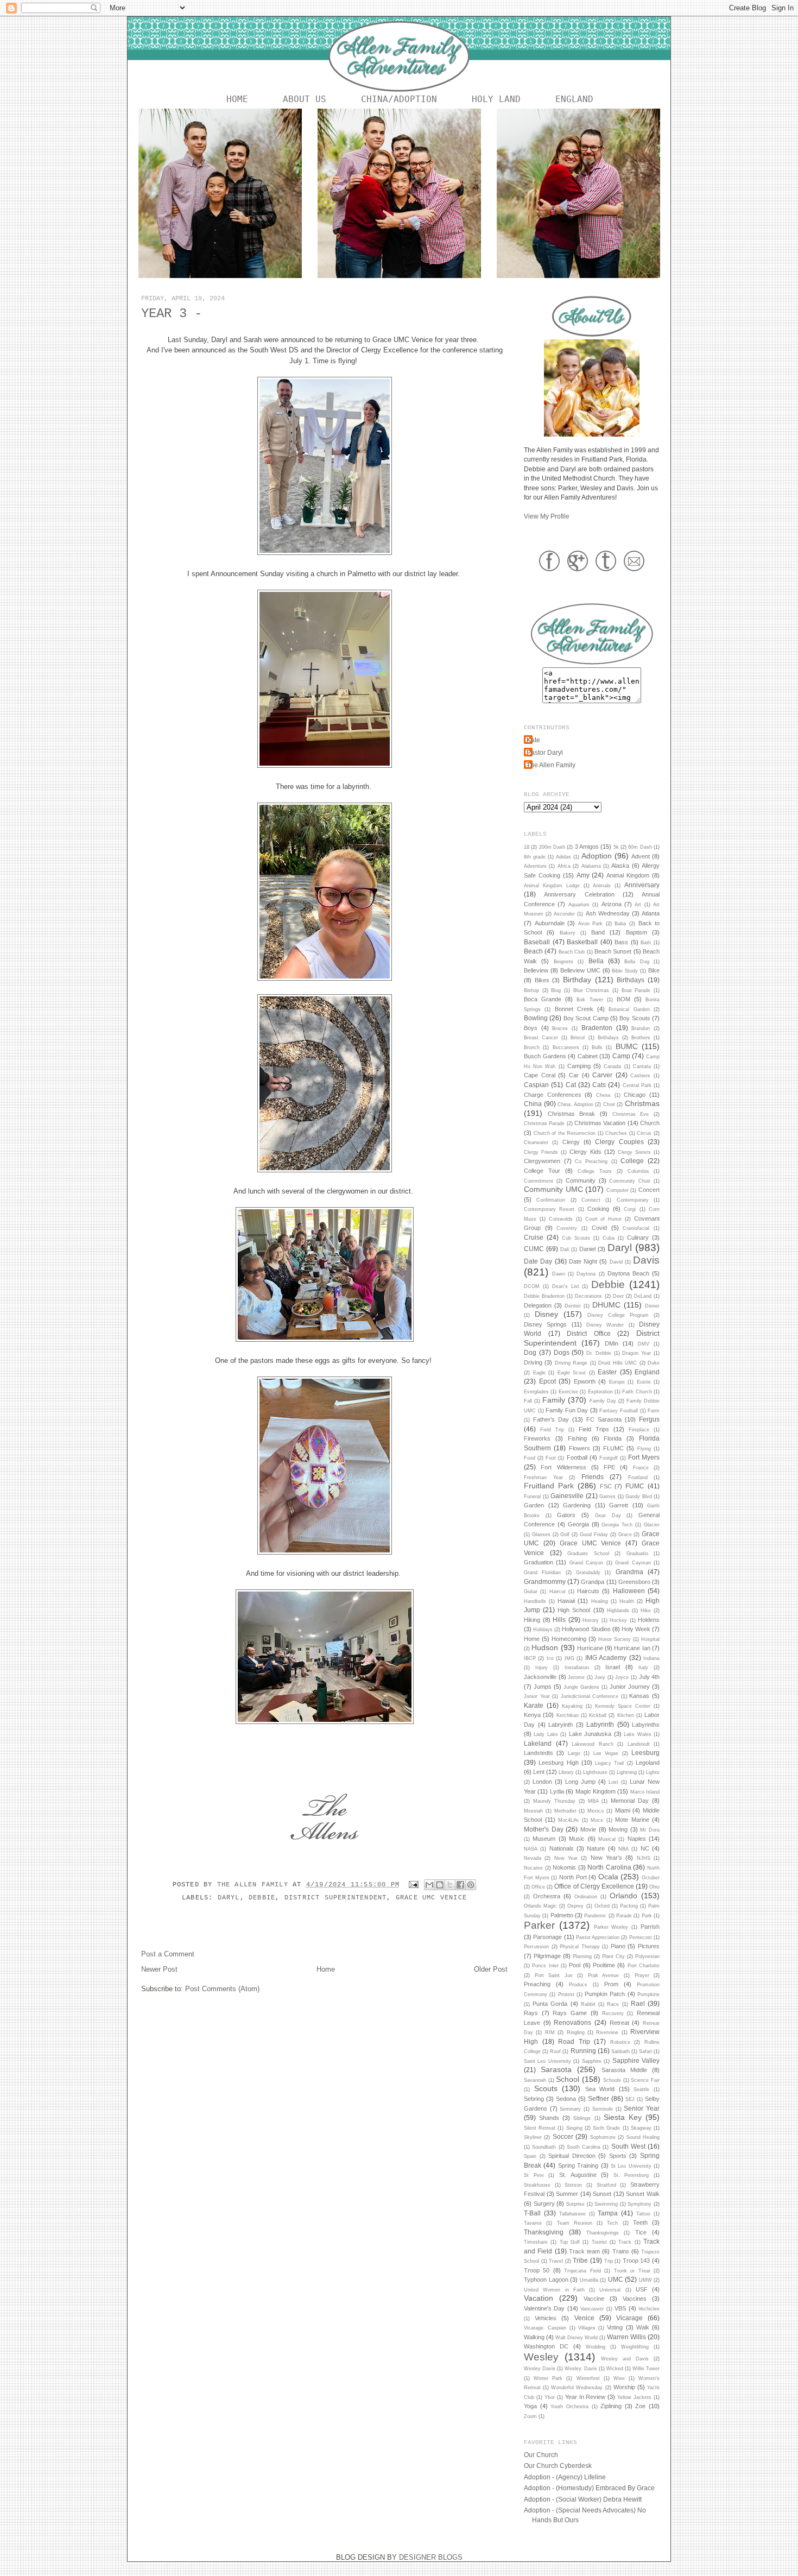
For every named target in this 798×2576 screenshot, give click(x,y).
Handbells (535, 1601)
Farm (654, 1411)
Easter (607, 1372)
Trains (621, 2251)
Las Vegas (606, 1753)
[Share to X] (450, 1885)
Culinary (638, 1238)
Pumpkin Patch (605, 1994)
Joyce (622, 1677)
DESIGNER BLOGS (431, 2557)
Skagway (641, 2128)
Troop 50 (537, 2270)
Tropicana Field (582, 2271)
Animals (602, 886)
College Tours (595, 1171)
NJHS (644, 1858)
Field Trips (594, 1429)
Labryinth (560, 1725)
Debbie (262, 1898)
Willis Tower (646, 2369)
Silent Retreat (540, 2128)
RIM (550, 2032)
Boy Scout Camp (586, 1018)
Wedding (596, 2347)
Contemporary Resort (549, 1209)
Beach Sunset (613, 951)
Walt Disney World (577, 2338)
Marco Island (645, 1792)
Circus (644, 1133)
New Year (566, 1858)
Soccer (563, 2136)
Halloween (629, 1591)
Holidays (543, 1630)
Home (237, 99)
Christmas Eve (631, 1114)
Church (650, 1123)
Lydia (557, 1791)
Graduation (539, 1562)
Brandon (641, 1028)
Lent (539, 1772)
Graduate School (588, 1554)
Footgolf (609, 1458)
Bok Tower (590, 1000)
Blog (556, 990)
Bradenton (597, 1028)
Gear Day (608, 1516)
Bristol (578, 1038)
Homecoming (569, 1639)
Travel (556, 2261)
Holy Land (496, 99)
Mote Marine (632, 1820)
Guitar (531, 1592)
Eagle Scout (572, 1373)
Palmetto (562, 1915)
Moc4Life (568, 1820)
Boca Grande (543, 999)
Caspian (536, 1085)
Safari (645, 2051)
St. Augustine (578, 2175)
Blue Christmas (591, 990)
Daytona (586, 1274)
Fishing (577, 1438)
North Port (573, 1877)
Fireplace (639, 1430)
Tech (612, 2223)
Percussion (536, 1947)
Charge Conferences (553, 1095)
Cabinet (588, 1056)
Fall (528, 1401)
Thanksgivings (603, 2233)
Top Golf (570, 2242)
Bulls (597, 1047)
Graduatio (637, 1554)
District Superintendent (336, 1898)
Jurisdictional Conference (590, 1696)
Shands (549, 2118)
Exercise (568, 1392)
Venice (584, 2318)
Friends (593, 1477)
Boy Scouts (635, 1018)
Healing (600, 1601)
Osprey (575, 1906)
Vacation (539, 2298)
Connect (591, 1200)
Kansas (639, 1696)
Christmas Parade (544, 1123)
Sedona (566, 2099)
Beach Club (572, 952)
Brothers (641, 1038)
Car (574, 1075)
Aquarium (579, 905)
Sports (618, 2156)
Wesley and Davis (625, 2359)
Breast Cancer (541, 1038)
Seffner (598, 2098)
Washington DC (546, 2346)
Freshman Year (543, 1478)
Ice (550, 1658)
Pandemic (595, 1916)
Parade (624, 1916)
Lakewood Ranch (593, 1744)
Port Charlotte (644, 1966)
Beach (533, 951)
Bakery (568, 933)
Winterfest (588, 2378)
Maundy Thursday (554, 1801)
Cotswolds (561, 1219)
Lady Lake (546, 1734)
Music (577, 1839)
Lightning (627, 1772)
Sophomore (603, 2137)
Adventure (535, 866)
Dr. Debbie (599, 1353)
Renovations (572, 2022)
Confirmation (551, 1200)
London (542, 1782)
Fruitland (638, 1478)
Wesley (541, 2357)
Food (530, 1458)
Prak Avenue (604, 1975)
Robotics (620, 2042)
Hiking (532, 1620)
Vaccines (635, 2299)
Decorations (588, 1296)
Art (638, 905)
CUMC (534, 1249)
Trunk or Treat (632, 2271)
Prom (611, 1984)
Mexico (596, 1811)
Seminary (570, 2109)
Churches (616, 1133)
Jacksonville (540, 1677)
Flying (644, 1449)
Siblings (582, 2118)
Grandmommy (545, 1581)
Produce (578, 1985)
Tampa (608, 2213)
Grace (625, 1535)
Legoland (648, 1763)
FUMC (635, 1486)
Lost (613, 1782)
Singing (574, 2128)
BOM (623, 999)
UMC (616, 2279)
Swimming (606, 2204)
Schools (612, 2080)
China (533, 1104)
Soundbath (544, 2147)
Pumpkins (648, 1994)
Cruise (534, 1237)
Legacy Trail (609, 1763)
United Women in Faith (554, 2290)
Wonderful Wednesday (577, 2388)
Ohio (654, 1887)
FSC (606, 1486)
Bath (646, 943)
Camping (579, 1066)
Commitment (539, 1181)
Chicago (635, 1095)
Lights (653, 1772)
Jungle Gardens (581, 1687)
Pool (575, 1965)
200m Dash (552, 847)
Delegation (538, 1305)
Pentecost (641, 1937)
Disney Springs (545, 1324)
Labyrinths (646, 1725)
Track (625, 2242)
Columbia (638, 1171)
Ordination (586, 1897)
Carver (602, 1075)
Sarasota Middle (624, 2070)
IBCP (530, 1658)
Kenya (532, 1715)
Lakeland (538, 1743)
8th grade (535, 857)
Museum (544, 1839)
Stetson (573, 2185)
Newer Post (159, 1969)
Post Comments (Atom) (222, 1989)
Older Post (491, 1969)
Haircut (558, 1592)
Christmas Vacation (600, 1123)
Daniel (587, 1249)
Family (554, 1400)
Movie (588, 1829)
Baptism (636, 932)
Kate (533, 740)
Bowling (536, 1018)
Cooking (598, 1209)
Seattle (641, 2089)
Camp (621, 1056)
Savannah (535, 2080)
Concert (649, 1190)
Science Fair (645, 2080)
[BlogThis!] (440, 1885)
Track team (584, 2251)
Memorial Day (630, 1801)
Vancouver (592, 2309)
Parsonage (547, 1937)
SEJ (630, 2099)
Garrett (619, 1505)
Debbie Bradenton (544, 1296)
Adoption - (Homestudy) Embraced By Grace (589, 2488)
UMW (645, 2280)
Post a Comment (168, 1954)
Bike (654, 970)
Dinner (652, 1306)
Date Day (538, 1261)
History (591, 1620)
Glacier (652, 1525)
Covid (599, 1228)
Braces (560, 1028)
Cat (571, 1085)
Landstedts (539, 1753)
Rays (531, 2013)
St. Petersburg (631, 2175)
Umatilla (589, 2280)
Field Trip (552, 1430)
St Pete (534, 2175)
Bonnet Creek (574, 1009)
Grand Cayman (633, 1563)
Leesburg (645, 1753)
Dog (530, 1352)
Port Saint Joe (554, 1975)
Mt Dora (650, 1830)
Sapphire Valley (636, 2060)
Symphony (639, 2204)
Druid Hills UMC (617, 1363)
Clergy (571, 1142)
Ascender (564, 914)
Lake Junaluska (590, 1734)
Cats (599, 1085)
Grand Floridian (542, 1573)
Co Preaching (591, 1161)
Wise (619, 2378)
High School (574, 1610)
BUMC (627, 1046)
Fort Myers (644, 1457)
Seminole (603, 2109)
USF (642, 2289)
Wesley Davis (540, 2369)
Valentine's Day (544, 2308)
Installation (577, 1668)
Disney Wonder (605, 1325)
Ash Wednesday (608, 913)
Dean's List (566, 1286)
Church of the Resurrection (565, 1133)
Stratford (606, 2185)
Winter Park (548, 2378)
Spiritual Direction (572, 2156)
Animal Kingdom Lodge (552, 886)
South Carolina (584, 2147)
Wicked (615, 2369)
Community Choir (630, 1181)
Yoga (530, 2406)
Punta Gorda (550, 2004)
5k (616, 847)
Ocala (608, 1877)
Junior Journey (630, 1687)
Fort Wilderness (563, 1467)
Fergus (649, 1419)
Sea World (600, 2089)
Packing (629, 1906)
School (568, 2079)
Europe (617, 1382)
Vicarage (629, 2318)
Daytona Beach (628, 1273)
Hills (559, 1620)
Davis (646, 1260)
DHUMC (606, 1305)
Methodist (565, 1811)
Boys (531, 1028)
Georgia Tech (617, 1525)
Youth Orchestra (569, 2407)
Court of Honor (604, 1219)
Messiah (533, 1811)
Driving (533, 1362)
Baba (620, 924)
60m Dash (640, 847)
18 (527, 847)
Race (613, 2004)
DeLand (643, 1296)
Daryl (229, 1898)
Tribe (580, 2260)
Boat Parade (636, 990)
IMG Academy (606, 1658)
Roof (555, 2051)
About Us (305, 99)
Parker (539, 1925)
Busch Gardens (545, 1056)
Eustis (644, 1382)
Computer (617, 1190)
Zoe (640, 2406)
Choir (609, 1104)
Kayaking (572, 1706)
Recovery (613, 2013)
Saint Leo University (547, 2061)
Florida (613, 1438)
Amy (583, 875)
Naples (637, 1839)
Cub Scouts (576, 1238)
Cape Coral (540, 1075)
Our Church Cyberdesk (558, 2465)
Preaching (537, 1984)
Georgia (578, 1524)
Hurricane (590, 1648)
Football (577, 1457)
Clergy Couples (619, 1142)
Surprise (575, 2204)
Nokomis (564, 1867)
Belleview (536, 970)
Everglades (536, 1392)
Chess (603, 1095)
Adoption (597, 856)
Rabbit (588, 2004)
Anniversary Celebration (579, 894)
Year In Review (585, 2397)
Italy (643, 1668)
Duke (654, 1363)
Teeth (640, 2223)
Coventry (567, 1228)
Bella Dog (636, 962)
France (641, 1468)
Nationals (562, 1848)
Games (607, 1497)
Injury (541, 1668)
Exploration (600, 1392)
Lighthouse (595, 1772)
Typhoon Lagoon (546, 2280)
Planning (582, 1956)
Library (566, 1772)
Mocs (597, 1820)
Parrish (650, 1927)
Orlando (623, 1896)
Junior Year (537, 1696)
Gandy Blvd (639, 1497)
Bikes (542, 980)
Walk (643, 2327)
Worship (624, 2387)
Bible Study (625, 971)
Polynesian (647, 1956)
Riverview (607, 2032)
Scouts (546, 2088)
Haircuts (588, 1591)
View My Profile (547, 516)
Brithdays (608, 1038)
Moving (618, 1829)
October (651, 1878)
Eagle (539, 1373)
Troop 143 (636, 2261)
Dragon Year (636, 1353)
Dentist (573, 1306)
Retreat (619, 2023)
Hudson (545, 1647)
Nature (596, 1848)
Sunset (602, 2194)
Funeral (532, 1497)
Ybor (550, 2397)
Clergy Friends (541, 1152)
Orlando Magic (540, 1906)
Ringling (576, 2032)
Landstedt (639, 1744)
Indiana (651, 1658)
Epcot (547, 1381)
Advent (641, 856)
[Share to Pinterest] (471, 1885)
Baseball (537, 942)
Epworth (585, 1381)
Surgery (544, 2204)
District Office (589, 1333)
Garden (534, 1505)
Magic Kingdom (596, 1791)
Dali (565, 1249)
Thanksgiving (544, 2232)
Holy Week (636, 1629)
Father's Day (551, 1419)
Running (583, 2051)
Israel (613, 1667)
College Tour (542, 1171)
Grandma (629, 1572)
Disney (546, 1314)
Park (647, 1916)
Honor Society (615, 1639)
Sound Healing (643, 2137)
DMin (612, 1343)
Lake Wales (637, 1734)
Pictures (649, 1946)
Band (598, 932)
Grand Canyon (586, 1563)
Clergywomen (542, 1161)
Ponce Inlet (545, 1966)
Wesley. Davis (581, 2369)
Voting (615, 2327)
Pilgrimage (547, 1956)
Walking (534, 2337)
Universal (610, 2290)
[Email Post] (414, 1885)
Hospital (650, 1639)
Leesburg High (558, 1763)
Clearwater (536, 1142)
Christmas (642, 1103)
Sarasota (556, 2069)
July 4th (650, 1677)
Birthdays (631, 980)
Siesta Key (623, 2117)
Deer (618, 1296)
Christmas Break (572, 1114)
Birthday (577, 980)
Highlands (618, 1611)
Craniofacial (636, 1228)
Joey (600, 1677)
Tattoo (643, 2214)
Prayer (642, 1975)
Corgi (630, 1209)
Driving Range (571, 1363)
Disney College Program (618, 1315)
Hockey (618, 1620)
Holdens (649, 1620)
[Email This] (429, 1885)
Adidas (563, 857)
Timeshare (536, 2242)
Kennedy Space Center (623, 1706)
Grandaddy (588, 1573)
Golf (565, 1535)
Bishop (531, 990)
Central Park (637, 1085)
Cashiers (640, 1076)
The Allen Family (255, 1885)
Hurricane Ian (632, 1648)
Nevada (533, 1858)
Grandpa (593, 1582)
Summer (567, 2194)
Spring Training (578, 2165)
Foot (551, 1458)
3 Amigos (587, 847)
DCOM (532, 1286)
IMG (569, 1658)
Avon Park (591, 924)
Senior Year (642, 2108)
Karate (534, 1705)
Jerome (576, 1677)
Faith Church (637, 1392)
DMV (644, 1344)
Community (581, 1180)
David (616, 1262)
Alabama (591, 866)
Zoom (530, 2416)
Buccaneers (566, 1047)
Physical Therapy (580, 1947)
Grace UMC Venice (431, 1898)
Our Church (541, 2455)
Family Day (603, 1401)
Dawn (559, 1274)
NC (645, 1848)
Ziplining (611, 2406)
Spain (530, 2156)
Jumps (543, 1687)
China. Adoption (575, 1104)
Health (627, 1601)
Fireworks (537, 1438)
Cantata (642, 1066)
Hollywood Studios (586, 1629)
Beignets (563, 962)
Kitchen (626, 1715)
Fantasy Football (619, 1411)
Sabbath (620, 2051)
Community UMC (553, 1189)
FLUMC (613, 1448)
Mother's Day (544, 1829)
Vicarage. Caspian (545, 2328)
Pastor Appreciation (598, 1937)
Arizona (612, 904)
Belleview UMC (580, 970)
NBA (623, 1849)
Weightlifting (635, 2347)
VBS (620, 2308)
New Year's (606, 1858)
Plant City (613, 1956)
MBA (593, 1801)
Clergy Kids (585, 1152)
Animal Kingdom (628, 875)
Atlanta (651, 913)
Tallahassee (572, 2214)
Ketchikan (568, 1715)
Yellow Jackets (634, 2397)
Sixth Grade (606, 2128)
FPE (609, 1467)
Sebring (534, 2099)
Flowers (579, 1448)
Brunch (532, 1047)
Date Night (583, 1261)
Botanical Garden (629, 1009)
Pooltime (604, 1965)
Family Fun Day (567, 1410)
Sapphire (592, 2061)
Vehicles (546, 2318)
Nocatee (533, 1868)
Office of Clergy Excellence (594, 1886)
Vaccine (594, 2299)
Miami (623, 1810)
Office (538, 1887)
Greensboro (634, 1582)
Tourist (599, 2242)
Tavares (533, 2223)
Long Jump (580, 1782)
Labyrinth (600, 1724)
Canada (612, 1066)
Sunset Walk (643, 2194)
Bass (621, 942)
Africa (564, 866)
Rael (638, 2003)
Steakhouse (537, 2185)
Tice (641, 2232)
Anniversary (642, 885)
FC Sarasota (604, 1419)
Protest (566, 1994)
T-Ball (532, 2213)
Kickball (598, 1715)
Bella (596, 961)
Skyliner (533, 2137)
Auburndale (550, 923)
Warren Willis (626, 2337)
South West (628, 2146)
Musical (607, 1839)
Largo (574, 1753)
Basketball (582, 942)
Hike (646, 1611)
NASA (531, 1849)
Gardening (577, 1505)
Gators (566, 1515)
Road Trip (574, 2041)
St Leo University (631, 2166)
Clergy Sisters (634, 1152)
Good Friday (594, 1535)
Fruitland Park (549, 1486)
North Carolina (609, 1867)
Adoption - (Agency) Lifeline (565, 2477)
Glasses (541, 1535)
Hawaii (566, 1601)
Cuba (609, 1238)
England (574, 99)
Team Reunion (575, 2223)
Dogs (562, 1352)
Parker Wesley (611, 1927)
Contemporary (633, 1200)
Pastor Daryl (545, 752)
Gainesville (567, 1496)
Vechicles (649, 2309)
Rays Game (570, 2013)
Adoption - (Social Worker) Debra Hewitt (583, 2499)
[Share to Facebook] (460, 1885)
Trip (609, 2261)
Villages (587, 2328)
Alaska (620, 866)
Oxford (602, 1906)
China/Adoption (399, 99)
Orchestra (547, 1896)
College (632, 1161)
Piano (618, 1946)
